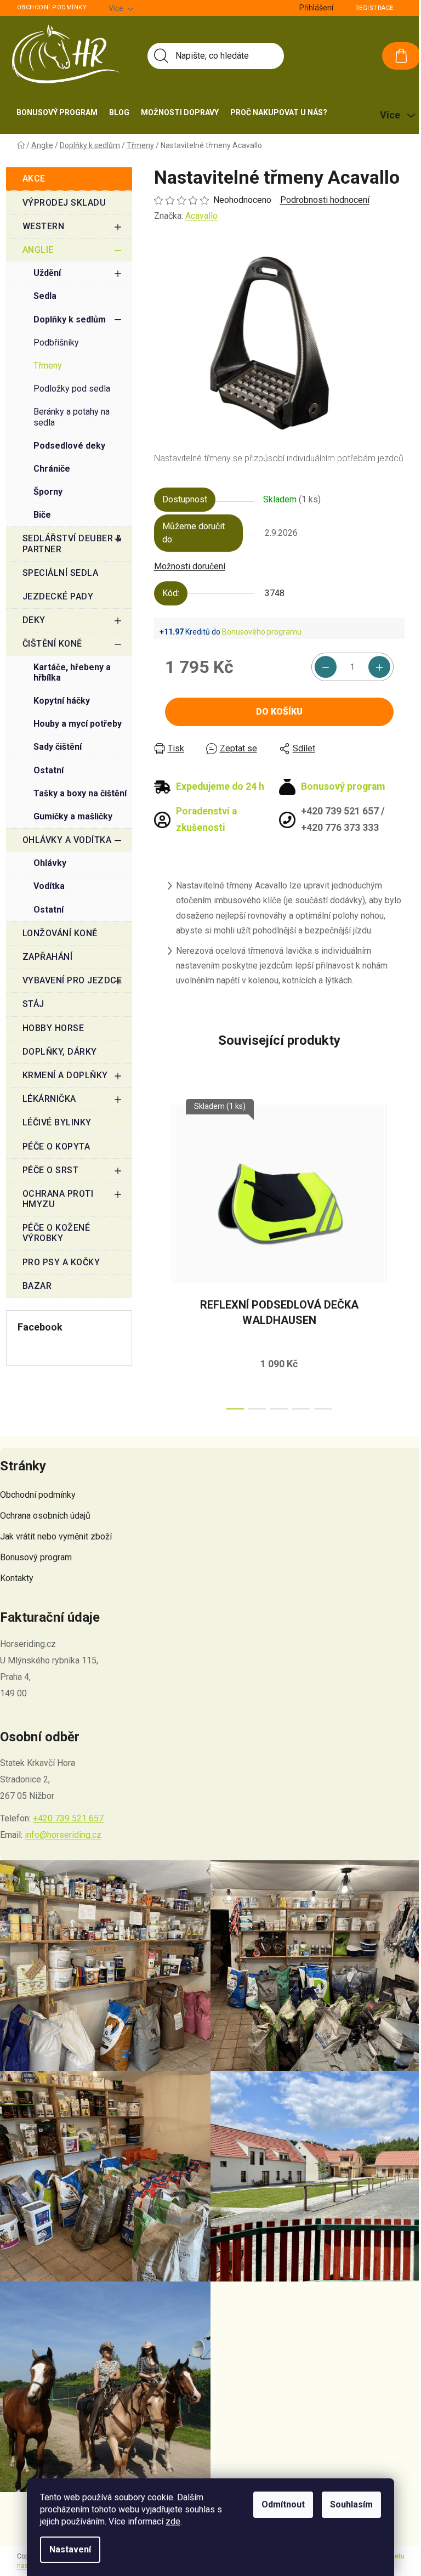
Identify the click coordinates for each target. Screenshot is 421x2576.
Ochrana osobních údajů (45, 1516)
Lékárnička (49, 1099)
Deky (34, 620)
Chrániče (52, 469)
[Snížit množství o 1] (326, 667)
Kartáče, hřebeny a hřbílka (72, 672)
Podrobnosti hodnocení (325, 200)
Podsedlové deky (69, 446)
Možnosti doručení (190, 566)
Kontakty (17, 1578)
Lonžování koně (60, 933)
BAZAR (37, 1286)
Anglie (38, 250)
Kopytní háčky (62, 701)
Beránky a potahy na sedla (72, 417)
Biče (42, 515)
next (396, 1254)
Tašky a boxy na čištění (80, 793)
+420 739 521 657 (68, 1818)
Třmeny (48, 366)
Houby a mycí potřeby (78, 724)
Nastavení (70, 2549)
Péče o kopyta (56, 1147)
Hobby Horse (53, 1028)
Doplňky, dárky (60, 1052)
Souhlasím (351, 2504)
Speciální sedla (61, 573)
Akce (34, 179)
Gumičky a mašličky (73, 816)
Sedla (45, 296)
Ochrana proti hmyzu (58, 1199)
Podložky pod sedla (72, 389)
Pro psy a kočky (61, 1262)
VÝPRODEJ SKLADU (64, 203)
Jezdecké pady (58, 596)
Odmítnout (283, 2504)
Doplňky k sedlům (70, 319)
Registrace (374, 8)
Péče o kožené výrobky (56, 1233)
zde (173, 2521)
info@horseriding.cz (63, 1835)
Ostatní (49, 770)
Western (44, 226)
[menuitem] (57, 112)
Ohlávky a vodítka (67, 840)
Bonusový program (36, 1557)
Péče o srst (51, 1170)
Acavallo (201, 216)
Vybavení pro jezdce (72, 980)
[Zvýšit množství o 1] (379, 667)
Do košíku (279, 712)
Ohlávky (50, 863)
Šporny (48, 492)
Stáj (33, 1004)
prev (163, 1254)
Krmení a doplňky (65, 1075)
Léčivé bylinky (57, 1122)
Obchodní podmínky (52, 7)
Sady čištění (58, 747)
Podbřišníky (56, 342)
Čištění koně (52, 644)
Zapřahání (48, 957)
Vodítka (49, 886)
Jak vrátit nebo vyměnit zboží (56, 1536)
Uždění (47, 273)
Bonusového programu (262, 632)
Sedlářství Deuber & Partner (72, 543)
